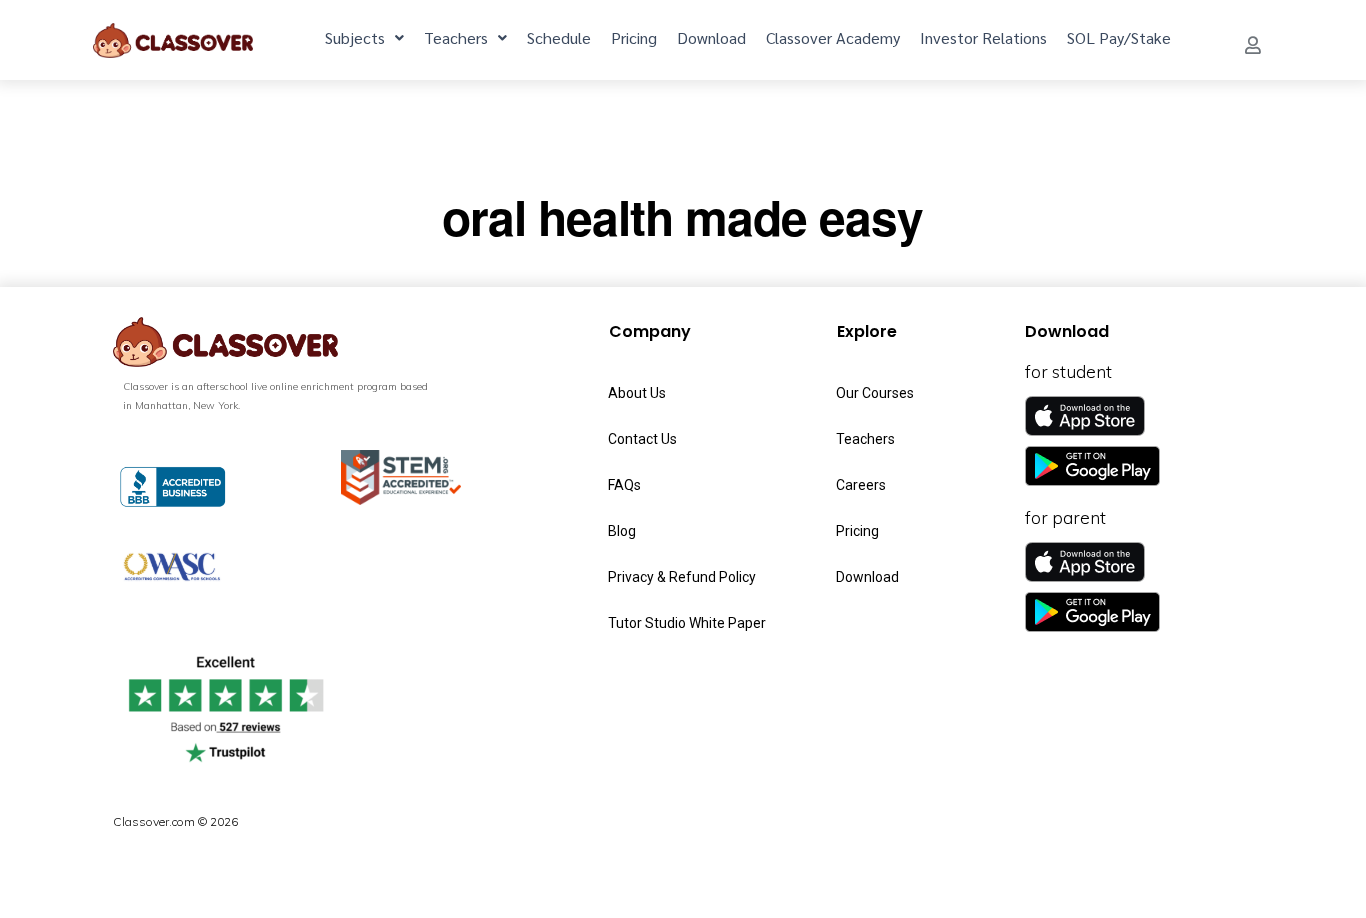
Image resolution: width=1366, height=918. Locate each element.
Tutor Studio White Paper (687, 623)
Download (711, 37)
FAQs (624, 485)
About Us (637, 393)
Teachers (456, 37)
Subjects (355, 37)
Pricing (634, 37)
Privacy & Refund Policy (682, 577)
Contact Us (642, 439)
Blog (622, 531)
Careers (861, 485)
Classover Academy (833, 37)
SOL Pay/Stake (1119, 37)
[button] (1253, 45)
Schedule (559, 37)
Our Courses (875, 393)
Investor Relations (983, 37)
